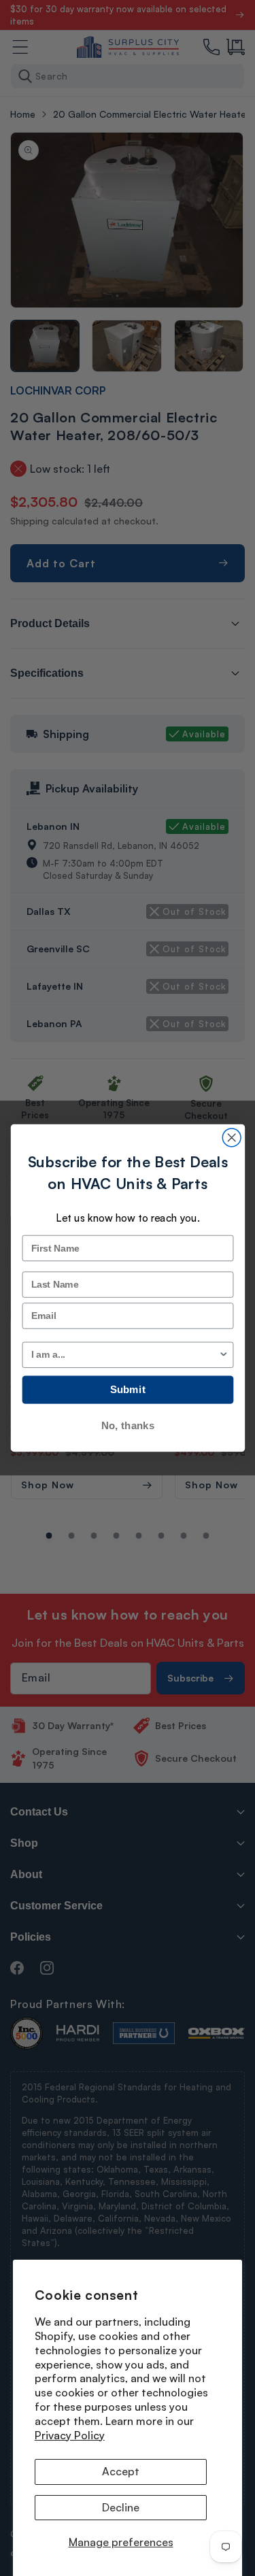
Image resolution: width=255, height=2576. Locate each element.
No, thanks (127, 1425)
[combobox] (124, 1355)
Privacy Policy (70, 2435)
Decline (121, 2507)
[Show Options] (223, 1355)
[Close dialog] (232, 1138)
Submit (127, 1390)
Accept (121, 2471)
